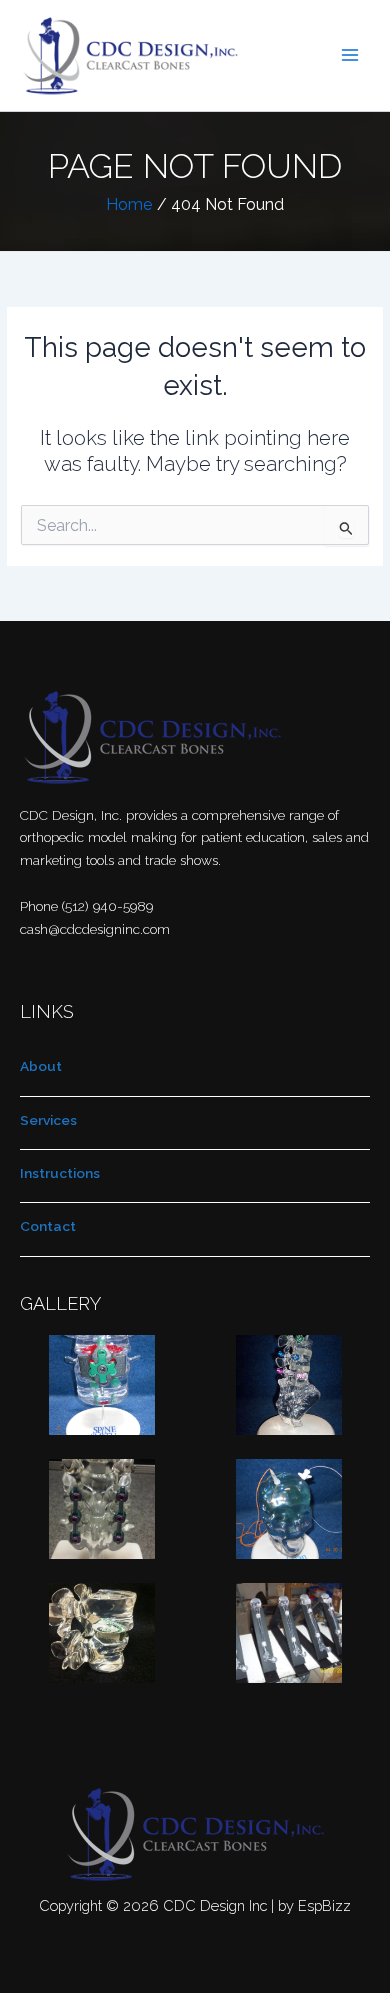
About (41, 1066)
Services (48, 1120)
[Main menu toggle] (350, 55)
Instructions (60, 1173)
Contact (48, 1226)
